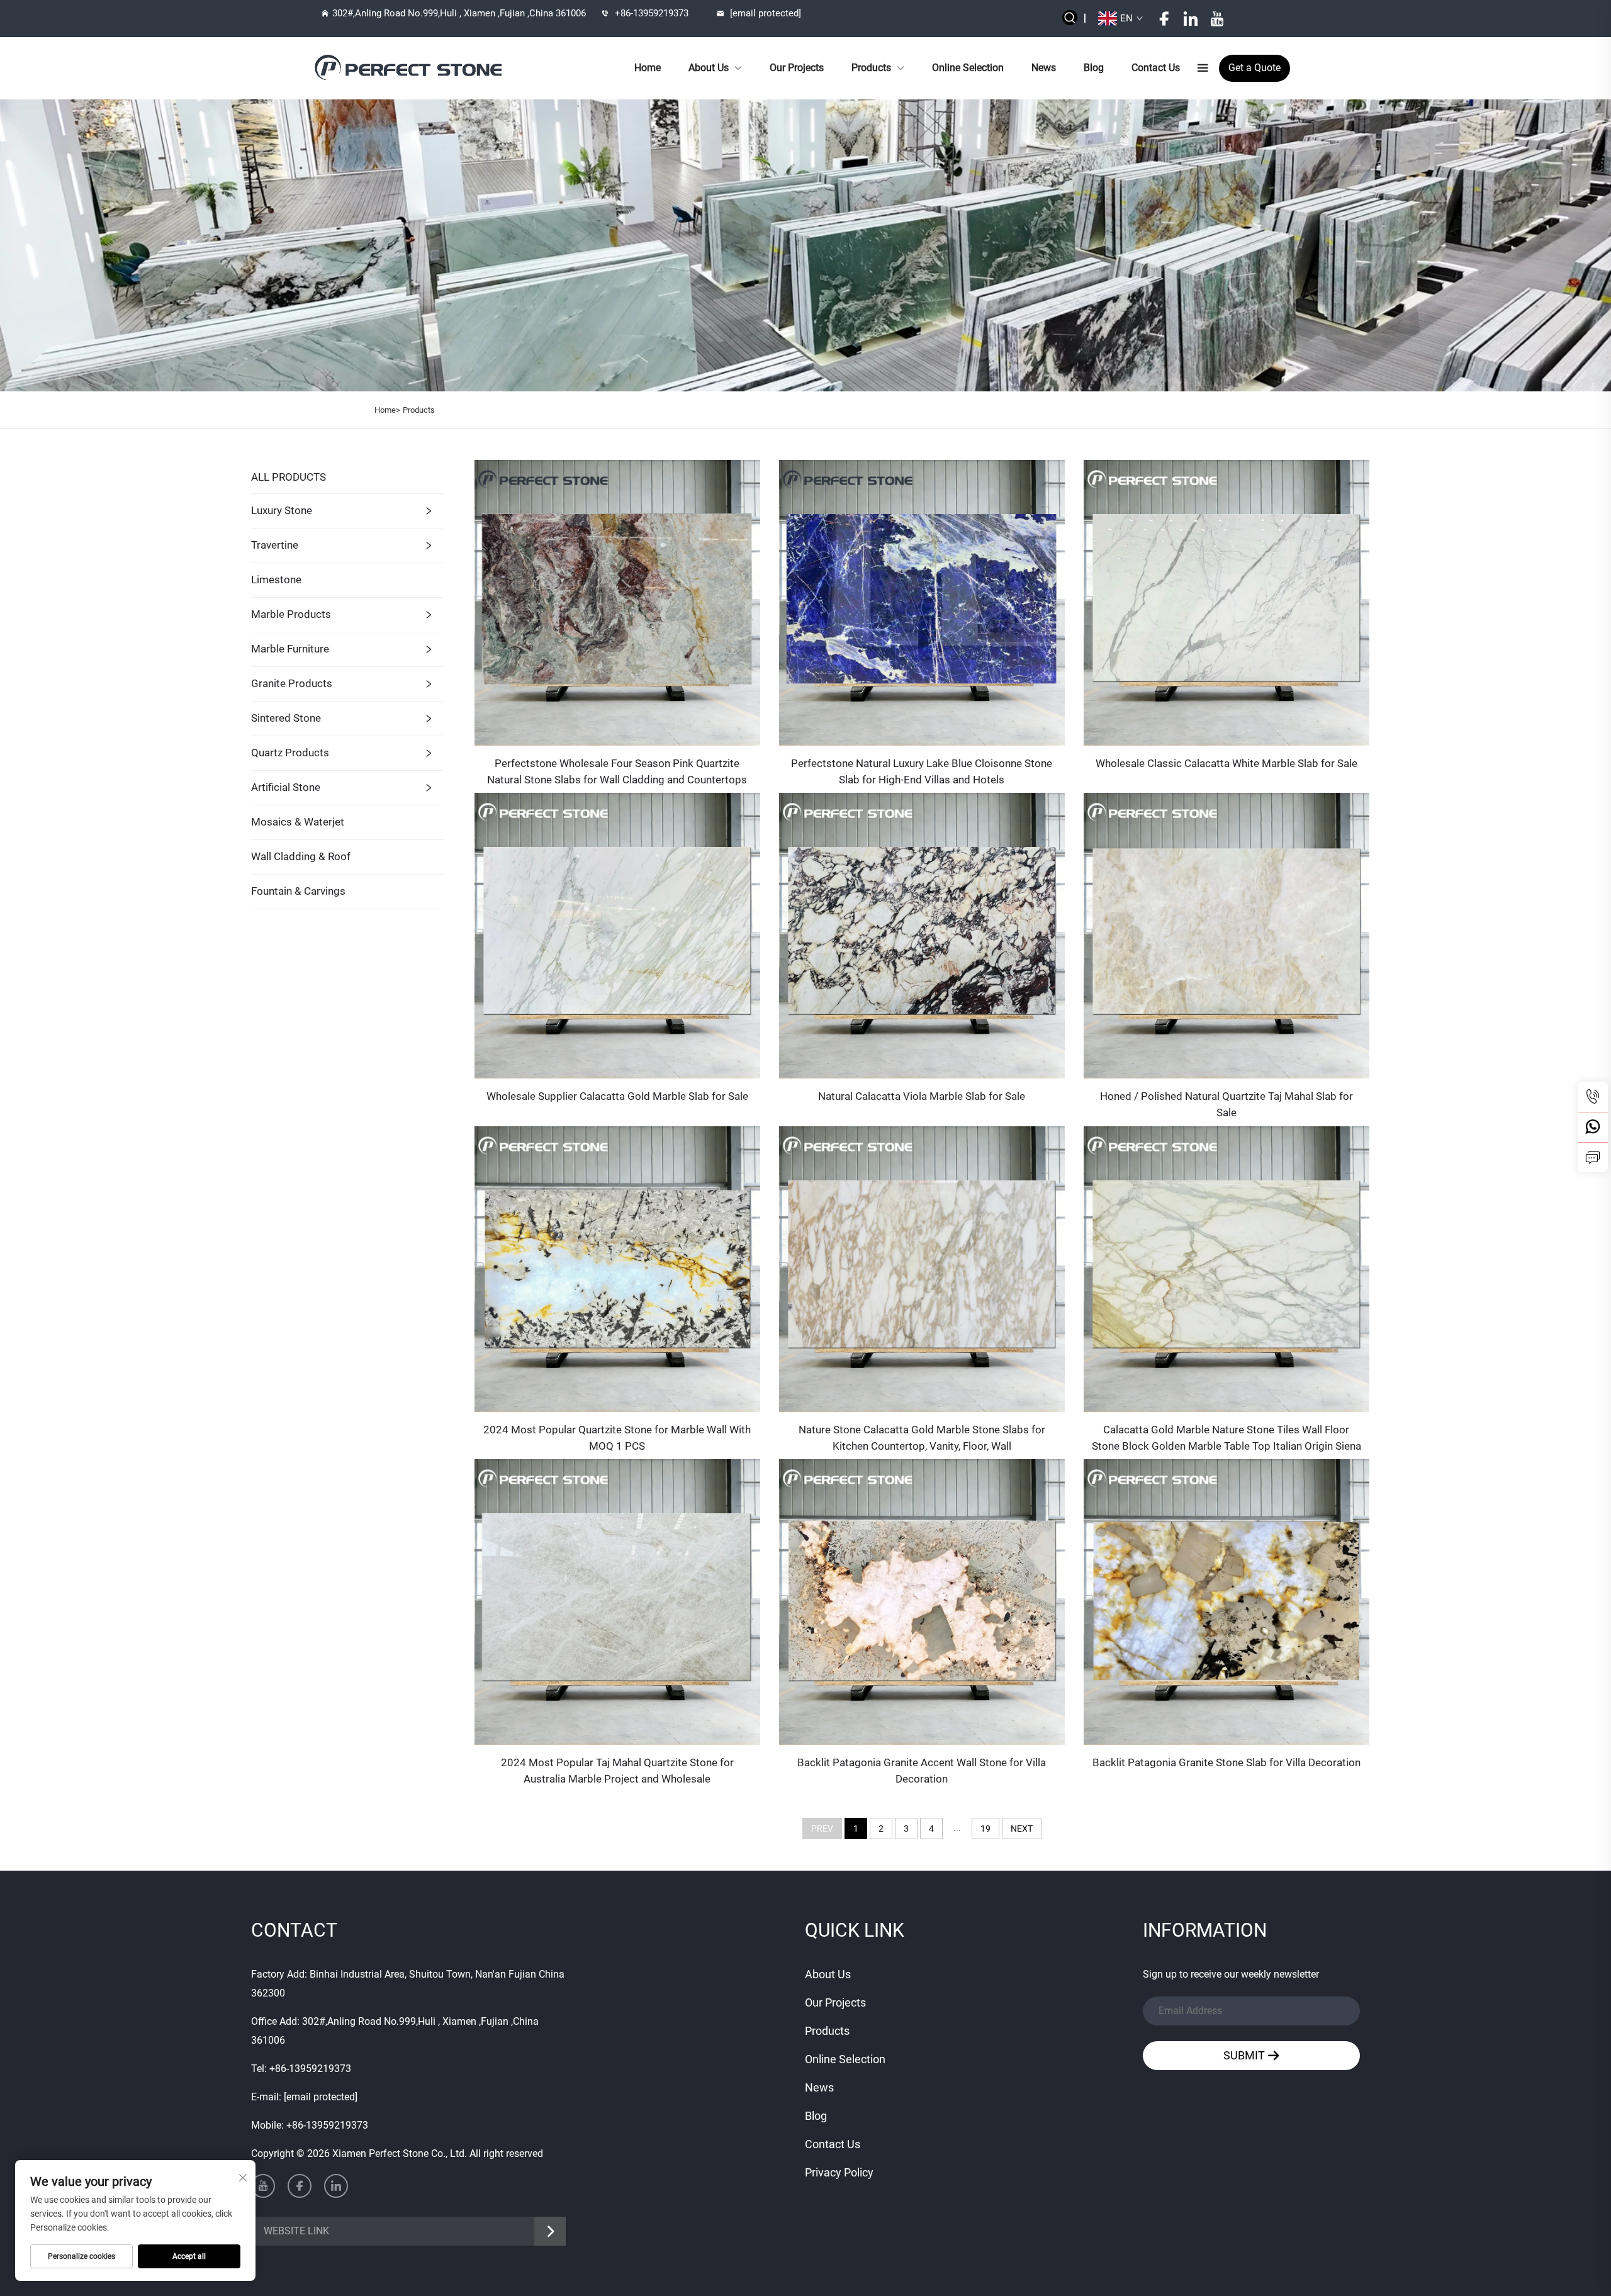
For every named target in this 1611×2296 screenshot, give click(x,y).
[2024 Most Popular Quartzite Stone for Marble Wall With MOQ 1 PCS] (617, 1268)
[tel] (1593, 1097)
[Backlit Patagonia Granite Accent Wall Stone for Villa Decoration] (922, 1602)
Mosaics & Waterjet (298, 822)
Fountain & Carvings (298, 891)
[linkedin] (1191, 19)
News (1044, 68)
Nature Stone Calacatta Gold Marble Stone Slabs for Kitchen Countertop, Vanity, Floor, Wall (922, 1438)
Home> (387, 410)
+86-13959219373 (652, 13)
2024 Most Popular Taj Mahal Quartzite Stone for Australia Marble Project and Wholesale (617, 1771)
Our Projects (797, 68)
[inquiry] (1593, 1157)
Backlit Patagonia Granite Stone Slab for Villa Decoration (1226, 1762)
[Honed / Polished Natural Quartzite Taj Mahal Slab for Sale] (1226, 935)
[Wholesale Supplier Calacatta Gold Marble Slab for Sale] (617, 935)
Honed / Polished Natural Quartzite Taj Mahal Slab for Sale (1226, 1104)
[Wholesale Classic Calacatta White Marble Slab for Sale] (1226, 602)
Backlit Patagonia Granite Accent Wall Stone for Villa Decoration (922, 1771)
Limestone (276, 580)
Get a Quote (1255, 68)
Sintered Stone (286, 718)
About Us (709, 68)
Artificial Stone (286, 787)
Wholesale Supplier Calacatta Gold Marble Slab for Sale (617, 1096)
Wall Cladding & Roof (301, 856)
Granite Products (292, 683)
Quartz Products (290, 753)
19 (985, 1828)
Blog (1094, 68)
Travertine (275, 545)
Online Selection (968, 68)
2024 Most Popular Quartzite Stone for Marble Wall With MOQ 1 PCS (617, 1438)
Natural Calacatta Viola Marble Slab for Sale (922, 1096)
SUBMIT (1245, 2055)
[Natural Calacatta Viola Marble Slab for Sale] (922, 935)
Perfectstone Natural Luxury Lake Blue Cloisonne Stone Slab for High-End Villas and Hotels (922, 771)
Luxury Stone (282, 510)
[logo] (410, 68)
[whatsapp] (1593, 1127)
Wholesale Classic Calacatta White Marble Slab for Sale (1226, 763)
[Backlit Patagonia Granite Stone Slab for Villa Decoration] (1226, 1602)
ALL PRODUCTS (289, 477)
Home (648, 68)
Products (871, 68)
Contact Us (1156, 68)
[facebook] (1164, 19)
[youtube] (1217, 19)
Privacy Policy (839, 2172)
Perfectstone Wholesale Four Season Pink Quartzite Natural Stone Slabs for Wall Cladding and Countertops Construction (617, 772)
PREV (822, 1828)
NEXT (1022, 1828)
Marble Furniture (290, 649)
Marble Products (291, 614)
